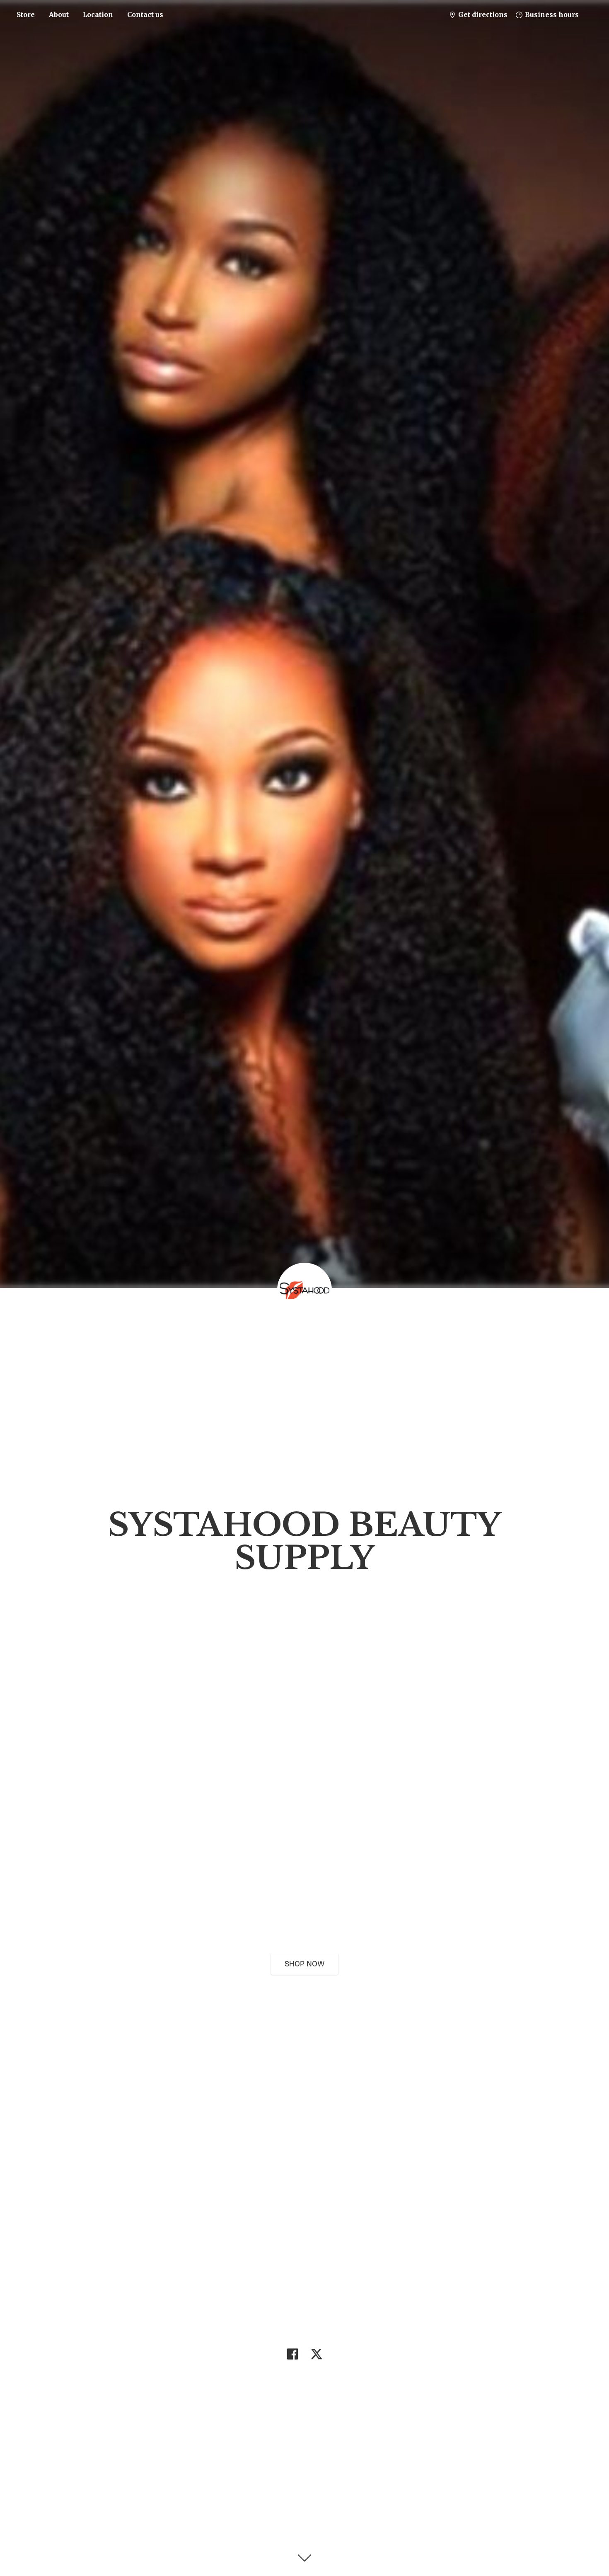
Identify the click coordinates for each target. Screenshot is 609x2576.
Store (26, 15)
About (59, 15)
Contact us (145, 15)
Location (98, 15)
